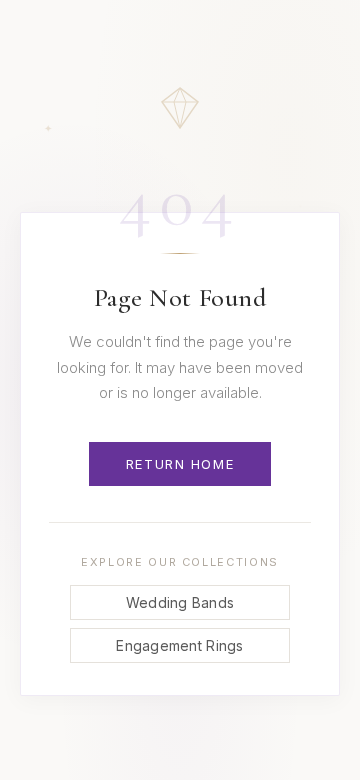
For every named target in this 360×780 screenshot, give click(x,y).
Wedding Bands (180, 602)
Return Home (180, 464)
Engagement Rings (179, 645)
